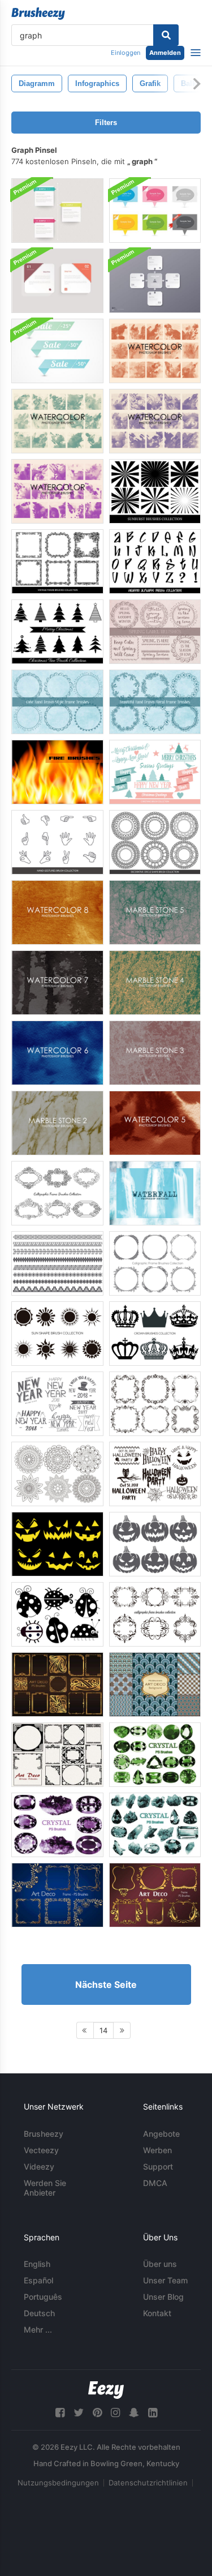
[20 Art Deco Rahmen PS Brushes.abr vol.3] (57, 1895)
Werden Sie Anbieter (45, 2188)
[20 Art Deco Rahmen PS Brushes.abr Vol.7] (57, 1755)
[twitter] (79, 2413)
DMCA (155, 2183)
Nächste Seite (106, 1984)
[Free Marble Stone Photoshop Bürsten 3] (155, 1053)
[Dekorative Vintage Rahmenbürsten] (57, 562)
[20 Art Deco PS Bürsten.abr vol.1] (57, 1685)
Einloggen (126, 53)
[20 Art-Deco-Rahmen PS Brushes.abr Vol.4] (155, 1895)
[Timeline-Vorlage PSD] (57, 211)
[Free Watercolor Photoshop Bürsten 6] (57, 1053)
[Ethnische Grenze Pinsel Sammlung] (57, 1263)
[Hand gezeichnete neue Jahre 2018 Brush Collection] (57, 1404)
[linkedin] (153, 2413)
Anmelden (165, 53)
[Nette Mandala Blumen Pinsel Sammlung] (57, 1474)
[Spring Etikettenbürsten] (155, 632)
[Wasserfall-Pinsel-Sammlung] (155, 1193)
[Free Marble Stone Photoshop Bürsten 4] (155, 983)
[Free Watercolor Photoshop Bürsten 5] (155, 1123)
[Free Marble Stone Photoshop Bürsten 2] (57, 1123)
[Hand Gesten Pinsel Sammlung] (57, 842)
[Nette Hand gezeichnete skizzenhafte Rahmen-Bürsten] (57, 702)
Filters (106, 123)
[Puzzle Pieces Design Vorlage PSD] (155, 281)
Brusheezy (44, 2134)
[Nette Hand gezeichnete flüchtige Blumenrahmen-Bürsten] (155, 702)
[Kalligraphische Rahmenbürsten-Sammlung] (57, 1193)
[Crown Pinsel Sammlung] (155, 1334)
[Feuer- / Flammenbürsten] (57, 772)
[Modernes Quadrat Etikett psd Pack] (57, 281)
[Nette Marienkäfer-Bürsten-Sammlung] (57, 1614)
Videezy (39, 2166)
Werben (157, 2150)
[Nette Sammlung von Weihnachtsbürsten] (155, 772)
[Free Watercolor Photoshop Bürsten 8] (57, 912)
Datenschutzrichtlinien (148, 2483)
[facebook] (60, 2413)
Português (43, 2297)
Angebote (161, 2134)
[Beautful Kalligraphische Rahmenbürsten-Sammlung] (155, 1263)
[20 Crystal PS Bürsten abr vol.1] (57, 1825)
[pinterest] (97, 2413)
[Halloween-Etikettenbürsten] (155, 1474)
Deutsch (39, 2313)
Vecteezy (41, 2150)
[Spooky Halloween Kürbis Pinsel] (155, 1544)
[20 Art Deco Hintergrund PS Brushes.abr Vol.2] (155, 1685)
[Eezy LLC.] (106, 2390)
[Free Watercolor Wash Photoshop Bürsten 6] (155, 351)
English (37, 2264)
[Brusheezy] (38, 14)
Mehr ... (38, 2329)
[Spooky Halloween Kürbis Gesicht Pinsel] (57, 1544)
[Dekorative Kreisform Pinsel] (155, 842)
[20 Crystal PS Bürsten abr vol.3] (155, 1755)
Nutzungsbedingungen (58, 2483)
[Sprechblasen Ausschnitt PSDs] (155, 211)
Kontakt (157, 2313)
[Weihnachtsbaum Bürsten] (57, 632)
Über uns (160, 2264)
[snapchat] (134, 2413)
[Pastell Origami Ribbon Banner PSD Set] (57, 351)
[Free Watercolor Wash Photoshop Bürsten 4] (155, 421)
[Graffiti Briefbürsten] (155, 562)
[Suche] (166, 35)
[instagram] (115, 2413)
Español (38, 2280)
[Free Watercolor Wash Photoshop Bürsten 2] (57, 491)
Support (158, 2166)
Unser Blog (163, 2297)
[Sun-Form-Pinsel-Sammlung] (57, 1334)
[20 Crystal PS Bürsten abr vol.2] (155, 1825)
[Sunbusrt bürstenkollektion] (155, 491)
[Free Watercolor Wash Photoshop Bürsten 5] (57, 421)
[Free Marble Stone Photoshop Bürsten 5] (155, 912)
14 (103, 2030)
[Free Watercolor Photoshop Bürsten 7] (57, 983)
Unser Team (165, 2280)
